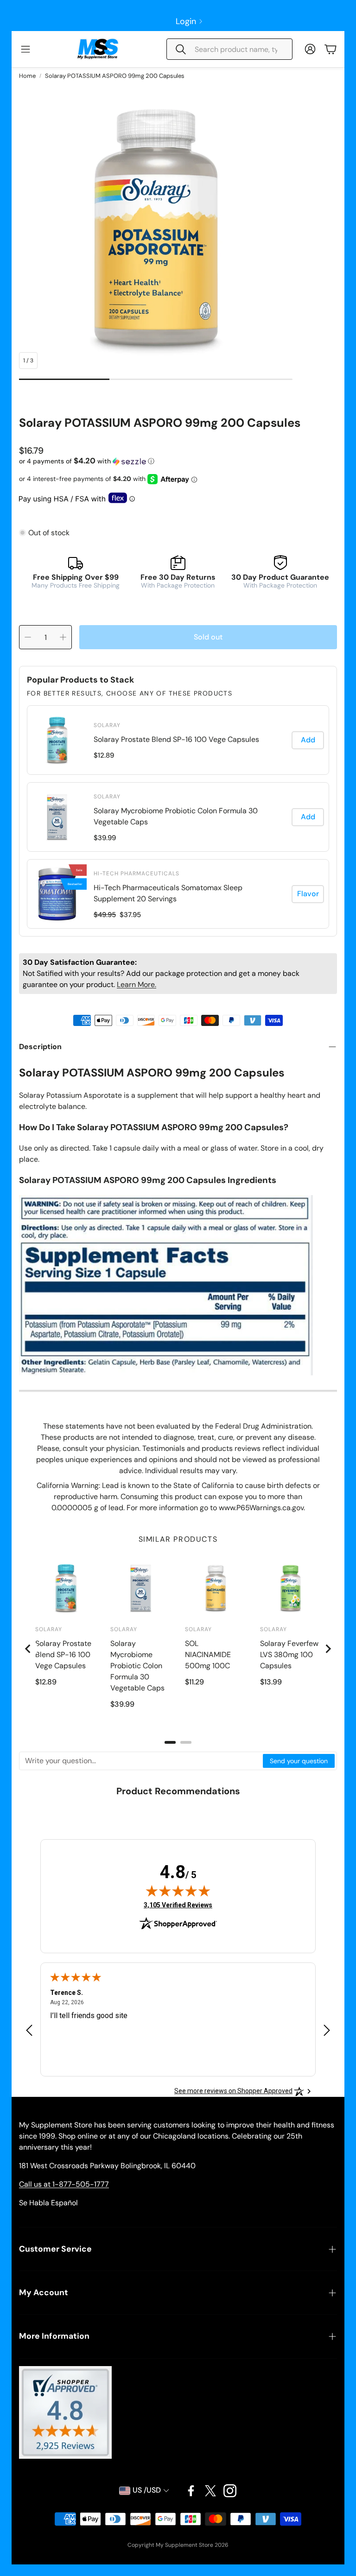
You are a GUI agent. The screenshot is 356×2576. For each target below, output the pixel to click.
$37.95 (130, 915)
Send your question (299, 1761)
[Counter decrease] (28, 637)
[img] (178, 1891)
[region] (178, 817)
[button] (229, 49)
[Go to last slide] (28, 1649)
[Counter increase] (63, 637)
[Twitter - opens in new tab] (210, 2491)
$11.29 (194, 1682)
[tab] (170, 1742)
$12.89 (104, 755)
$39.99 (105, 838)
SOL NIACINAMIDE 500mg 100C (208, 1655)
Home (27, 76)
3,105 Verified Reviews (178, 1905)
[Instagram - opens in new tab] (230, 2491)
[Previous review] (29, 2030)
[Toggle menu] (25, 49)
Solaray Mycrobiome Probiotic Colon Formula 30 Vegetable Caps (176, 816)
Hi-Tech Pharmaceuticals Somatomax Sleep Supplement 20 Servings (168, 893)
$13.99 (271, 1682)
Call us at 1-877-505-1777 (64, 2184)
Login (186, 21)
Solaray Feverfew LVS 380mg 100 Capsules (289, 1655)
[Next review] (327, 2030)
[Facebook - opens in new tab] (191, 2491)
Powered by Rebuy (178, 930)
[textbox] (141, 1761)
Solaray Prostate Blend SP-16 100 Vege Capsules (176, 739)
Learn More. (137, 984)
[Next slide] (328, 1649)
